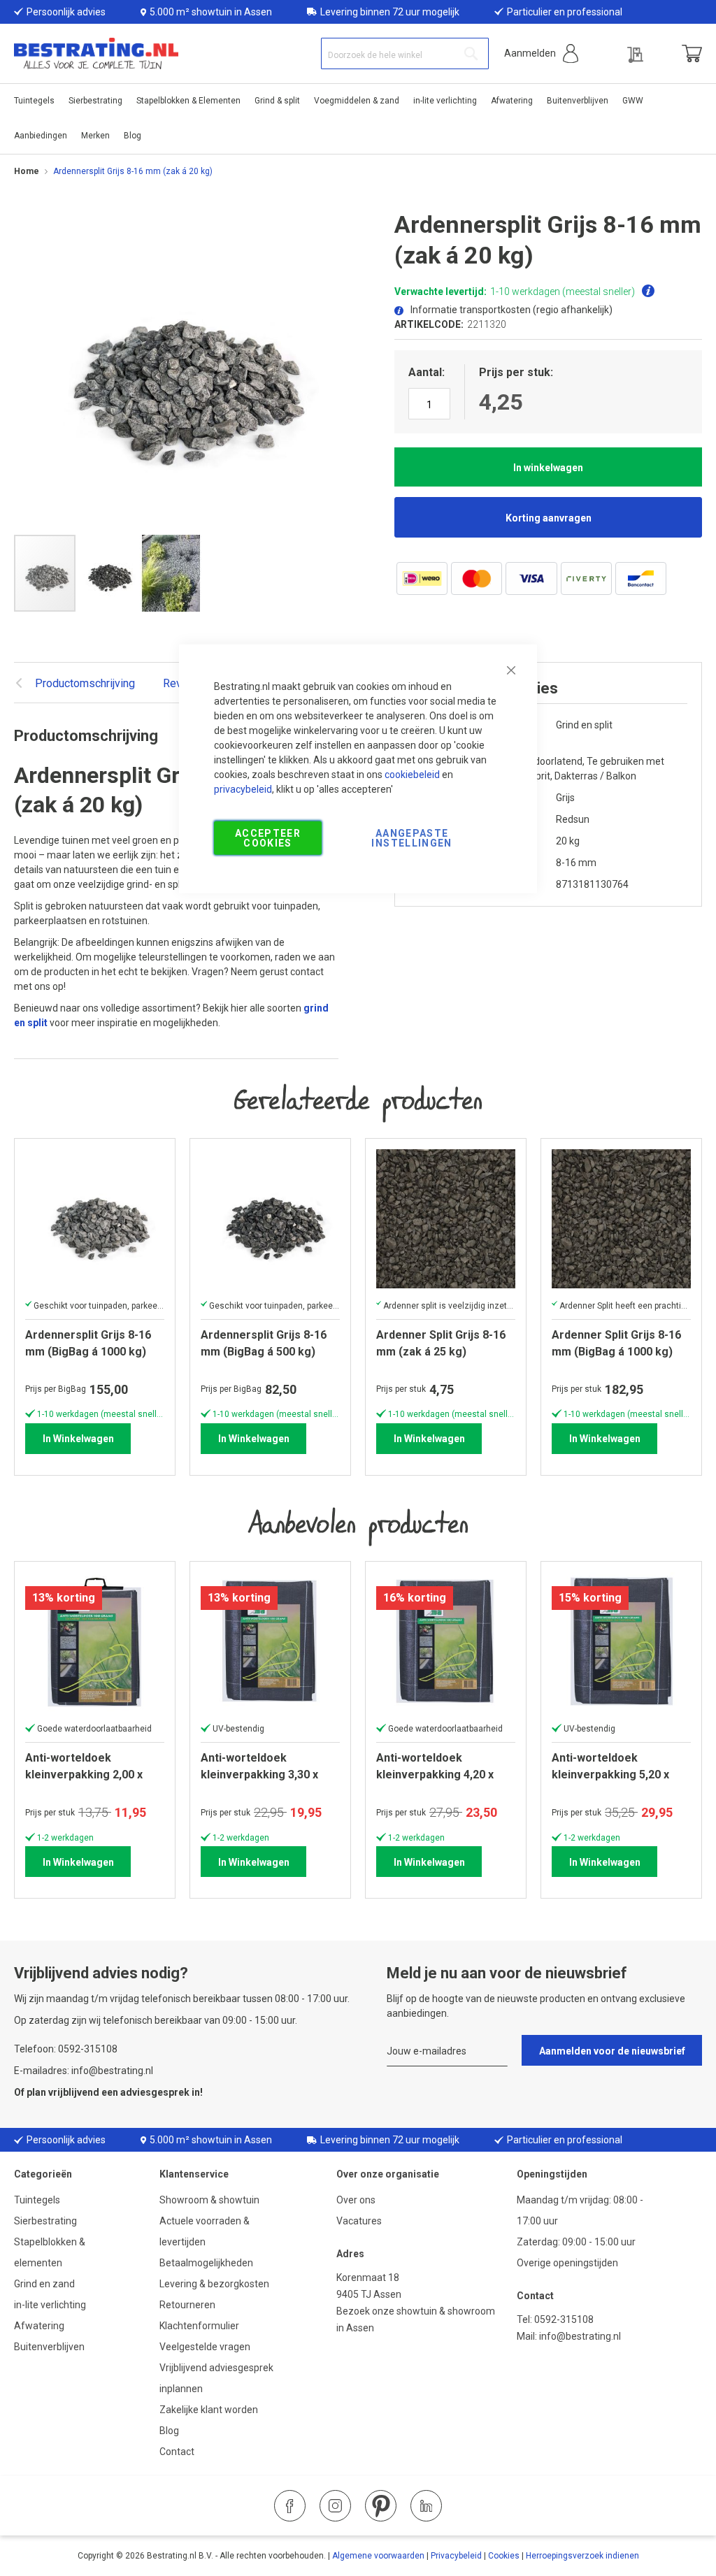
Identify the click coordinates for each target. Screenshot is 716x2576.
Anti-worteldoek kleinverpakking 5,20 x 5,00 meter (610, 1766)
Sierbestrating (45, 2221)
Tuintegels (37, 2200)
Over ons (356, 2200)
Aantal (425, 372)
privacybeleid (243, 789)
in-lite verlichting (50, 2305)
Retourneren (187, 2305)
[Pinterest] (381, 2506)
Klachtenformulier (200, 2326)
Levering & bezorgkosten (214, 2284)
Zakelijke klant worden (209, 2410)
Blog (169, 2431)
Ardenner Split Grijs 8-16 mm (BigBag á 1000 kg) (616, 1343)
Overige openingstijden (567, 2263)
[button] (541, 53)
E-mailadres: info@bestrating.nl (84, 2071)
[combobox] (405, 53)
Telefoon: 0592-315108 (66, 2049)
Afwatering (39, 2326)
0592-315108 (564, 2319)
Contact (177, 2452)
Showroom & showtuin (209, 2200)
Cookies (504, 2556)
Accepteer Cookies (268, 837)
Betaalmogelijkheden (206, 2263)
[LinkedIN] (426, 2506)
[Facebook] (290, 2506)
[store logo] (96, 53)
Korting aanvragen (549, 518)
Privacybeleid (456, 2556)
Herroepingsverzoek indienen (582, 2556)
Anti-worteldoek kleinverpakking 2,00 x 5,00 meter (84, 1766)
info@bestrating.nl (580, 2336)
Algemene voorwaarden (378, 2556)
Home (27, 171)
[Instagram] (335, 2506)
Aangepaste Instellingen (411, 837)
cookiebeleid (412, 774)
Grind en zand (44, 2284)
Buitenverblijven (49, 2347)
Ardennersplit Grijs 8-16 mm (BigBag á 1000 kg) (88, 1343)
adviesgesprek (155, 2092)
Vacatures (359, 2221)
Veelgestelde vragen (205, 2347)
